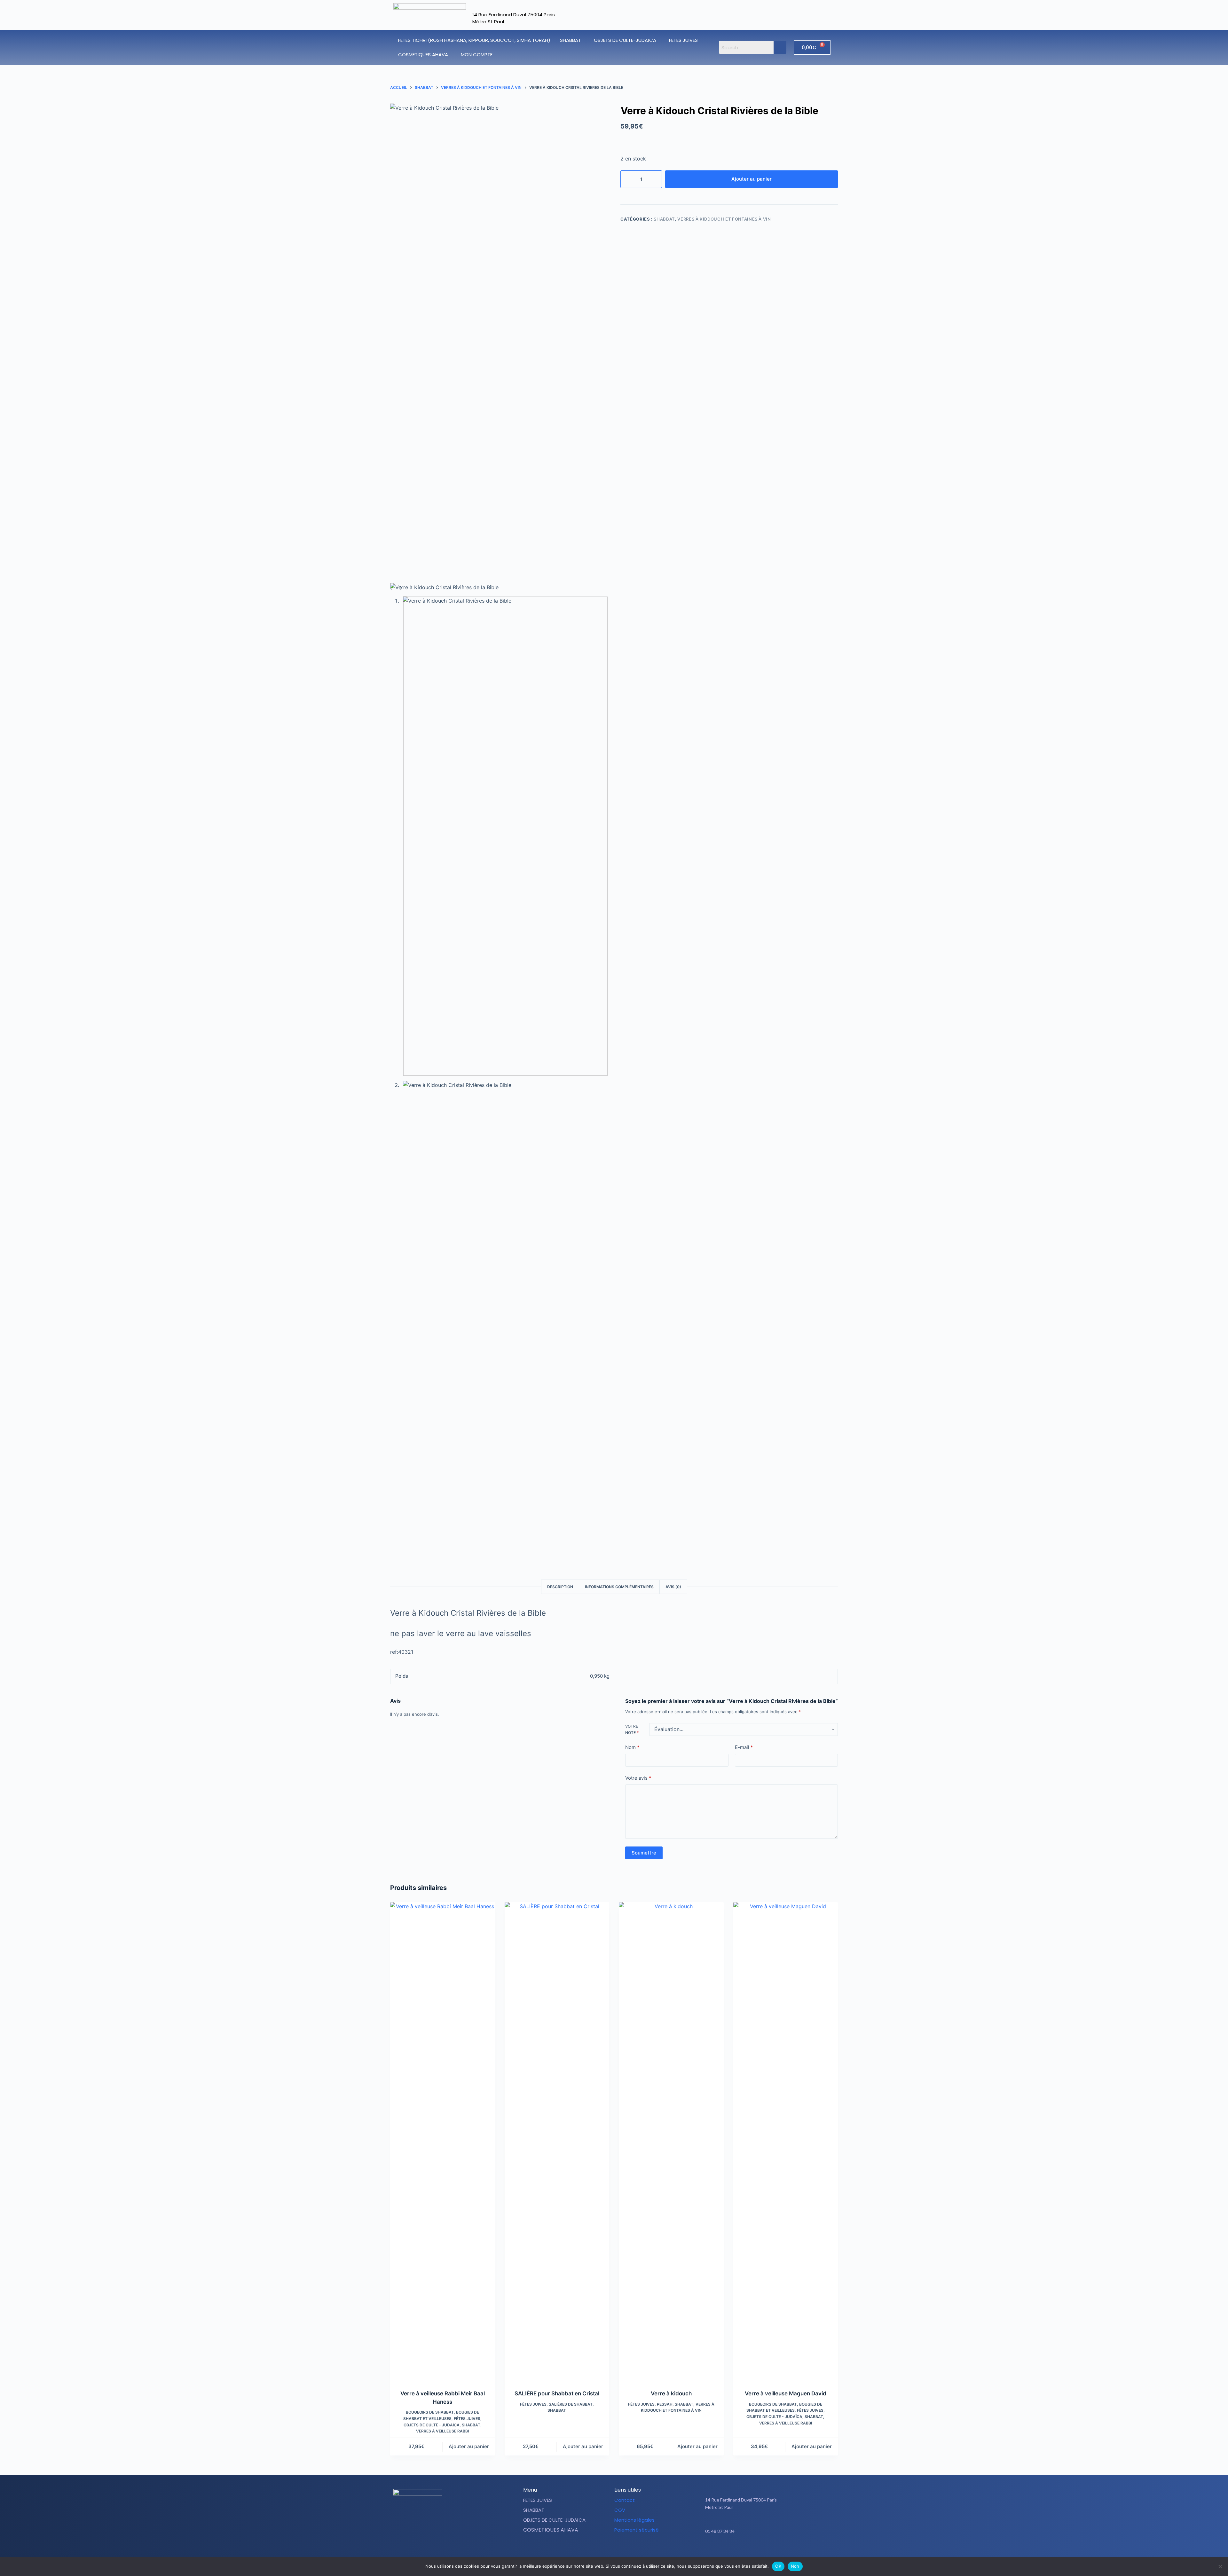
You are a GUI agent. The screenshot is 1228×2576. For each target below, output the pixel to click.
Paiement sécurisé (637, 2530)
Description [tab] (560, 1587)
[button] (572, 40)
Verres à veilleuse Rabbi (442, 2431)
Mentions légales (634, 2520)
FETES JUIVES (683, 40)
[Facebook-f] (757, 2551)
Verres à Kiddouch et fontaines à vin (724, 219)
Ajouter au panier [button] (469, 2446)
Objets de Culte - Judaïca (432, 2425)
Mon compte (477, 55)
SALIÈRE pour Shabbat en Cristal (557, 2393)
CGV (620, 2510)
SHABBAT (571, 40)
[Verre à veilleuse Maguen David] (786, 2142)
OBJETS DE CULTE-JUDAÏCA (625, 40)
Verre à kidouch (671, 2393)
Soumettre (644, 1853)
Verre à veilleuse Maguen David (786, 2393)
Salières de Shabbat (571, 2404)
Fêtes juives (467, 2419)
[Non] (1220, 2566)
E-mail (744, 1747)
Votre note (632, 1729)
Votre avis (638, 1778)
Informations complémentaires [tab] (619, 1587)
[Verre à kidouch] (671, 2142)
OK (778, 2566)
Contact (625, 2500)
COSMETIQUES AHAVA (423, 55)
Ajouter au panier (752, 179)
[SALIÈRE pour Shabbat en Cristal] (557, 2142)
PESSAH (665, 2404)
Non (795, 2566)
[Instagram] (773, 2551)
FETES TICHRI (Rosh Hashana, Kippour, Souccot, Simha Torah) (474, 40)
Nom (632, 1747)
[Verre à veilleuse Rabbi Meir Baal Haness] (443, 2142)
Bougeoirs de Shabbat (430, 2412)
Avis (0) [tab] (673, 1587)
